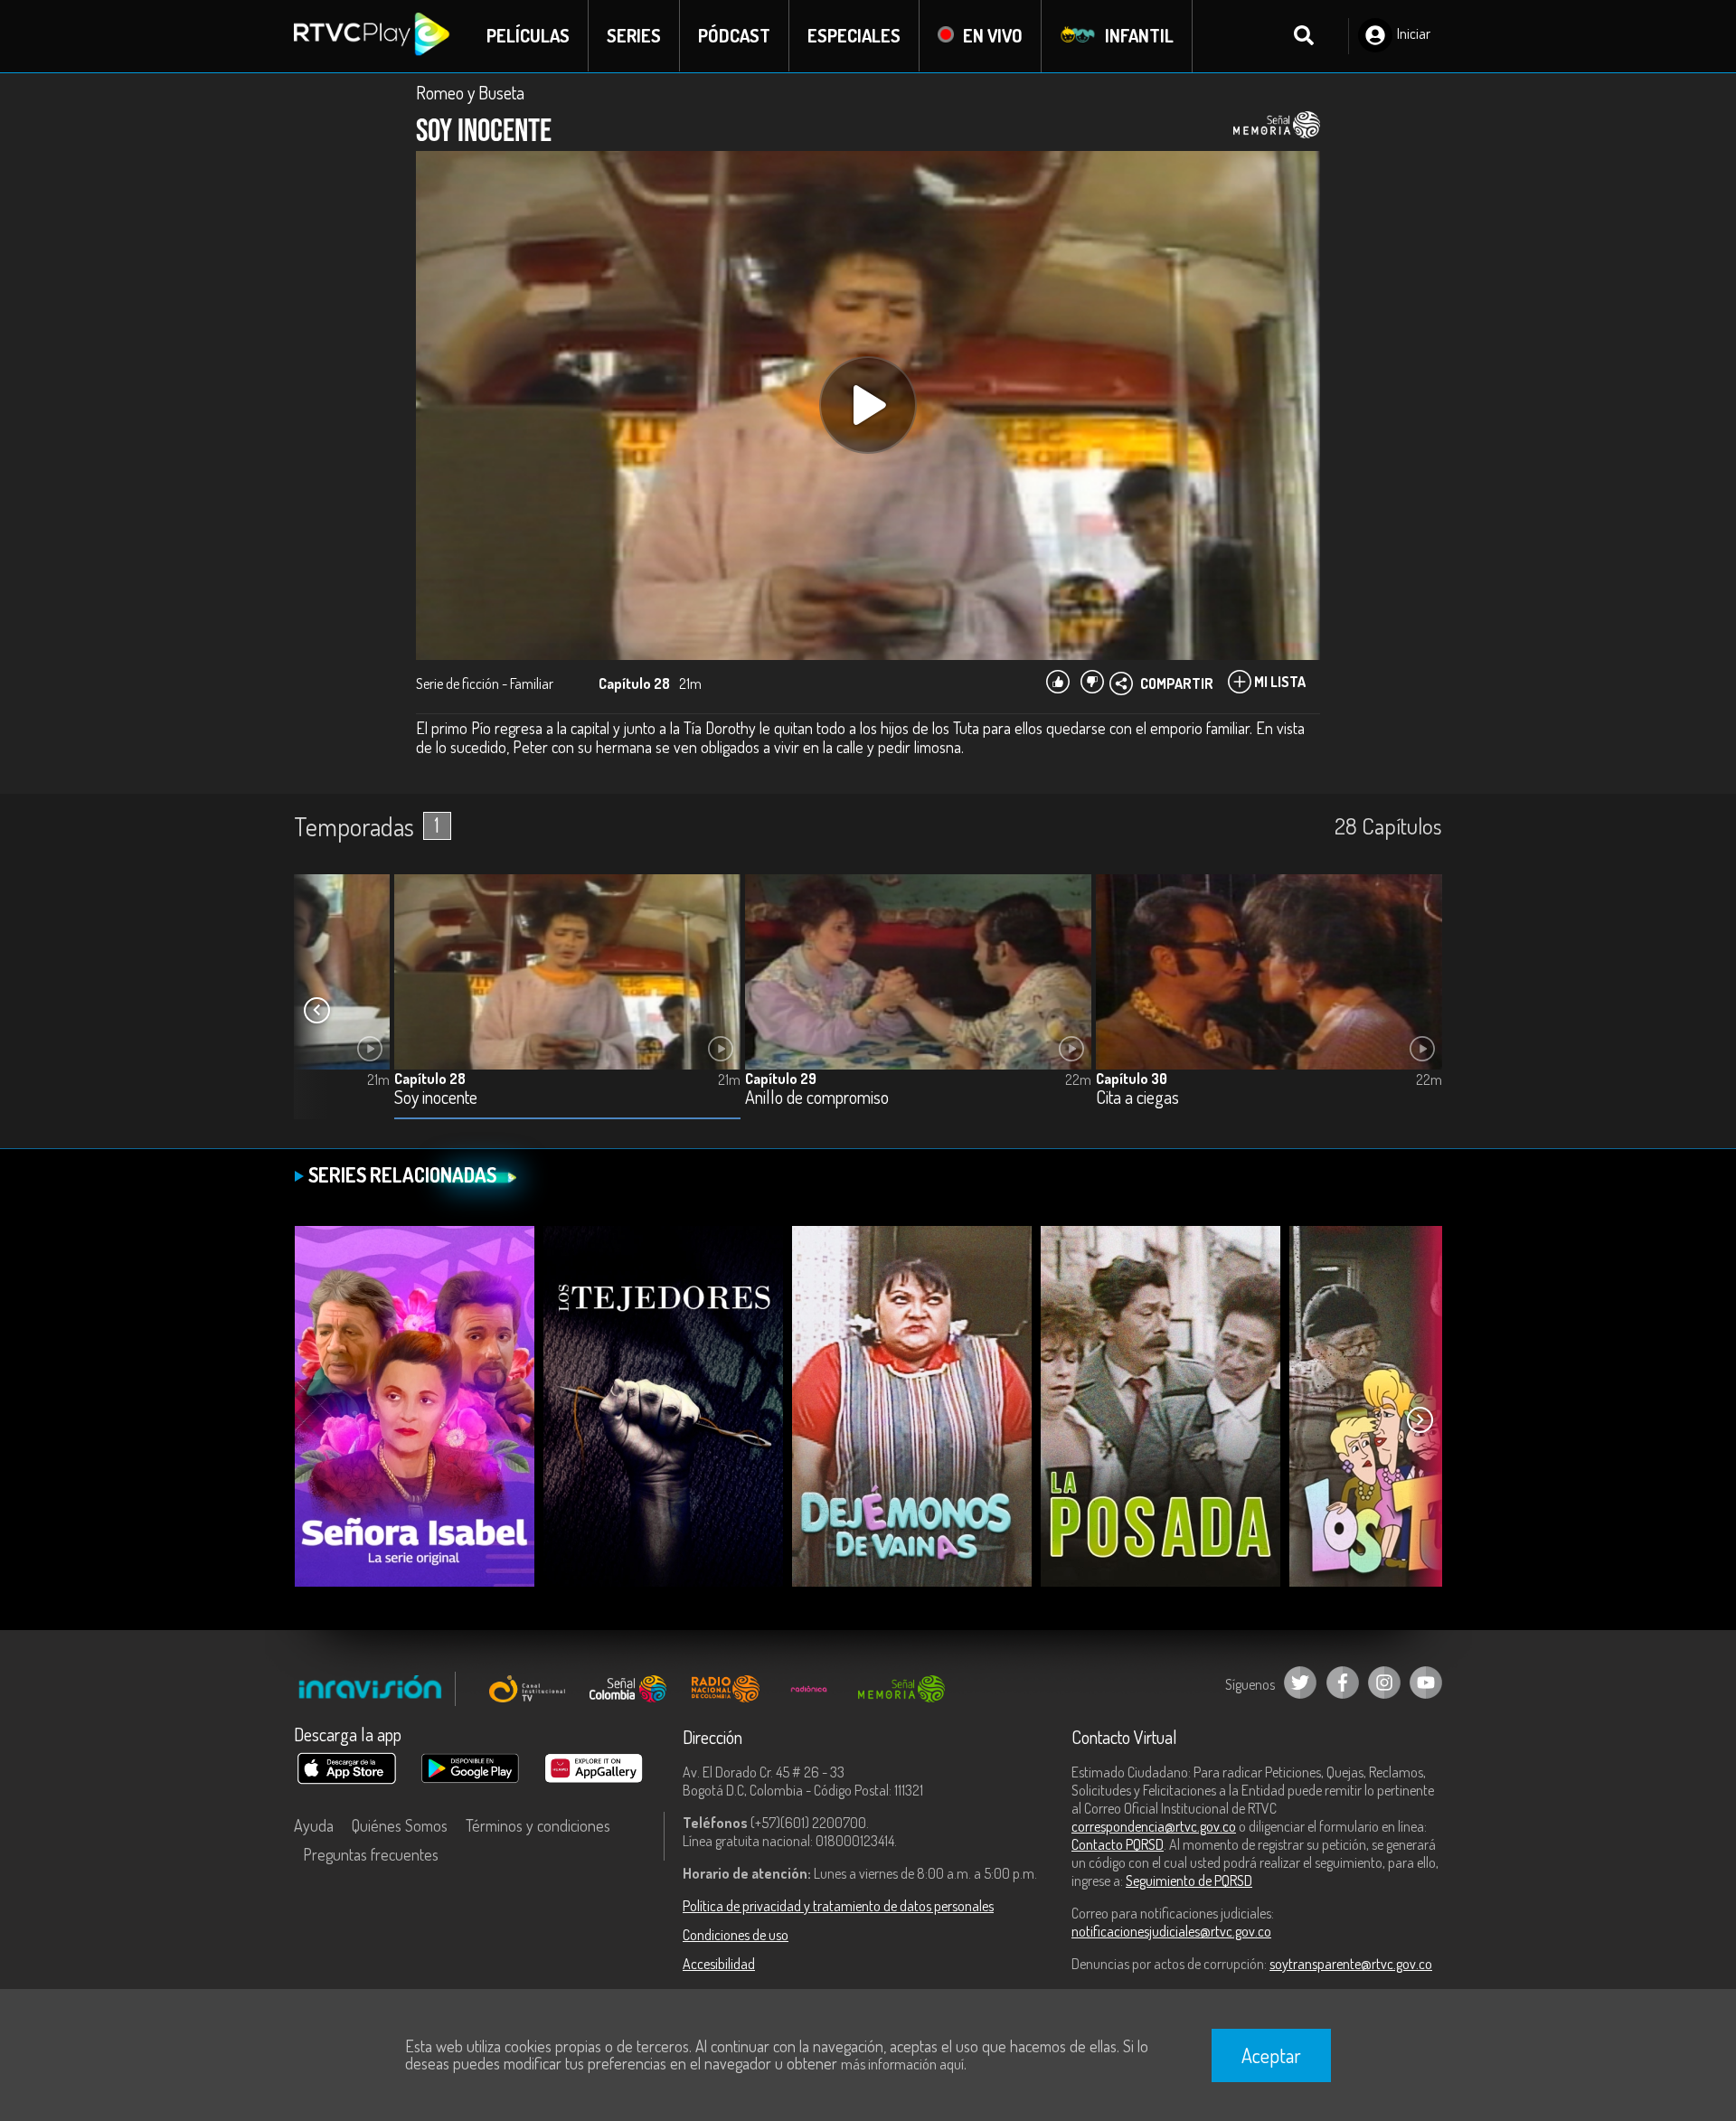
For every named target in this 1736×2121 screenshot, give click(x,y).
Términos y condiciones (538, 1825)
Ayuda (314, 1825)
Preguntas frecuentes (371, 1854)
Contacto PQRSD (1118, 1844)
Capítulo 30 (1132, 1079)
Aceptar (1271, 2055)
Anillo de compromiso (817, 1098)
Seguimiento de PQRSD (1189, 1881)
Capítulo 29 (781, 1079)
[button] (316, 1011)
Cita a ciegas (1137, 1098)
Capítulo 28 (430, 1079)
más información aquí (902, 2064)
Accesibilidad (719, 1964)
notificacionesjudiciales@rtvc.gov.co (1171, 1931)
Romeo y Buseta (470, 92)
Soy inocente (436, 1098)
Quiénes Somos (400, 1825)
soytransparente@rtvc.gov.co (1351, 1964)
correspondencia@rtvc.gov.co (1154, 1826)
